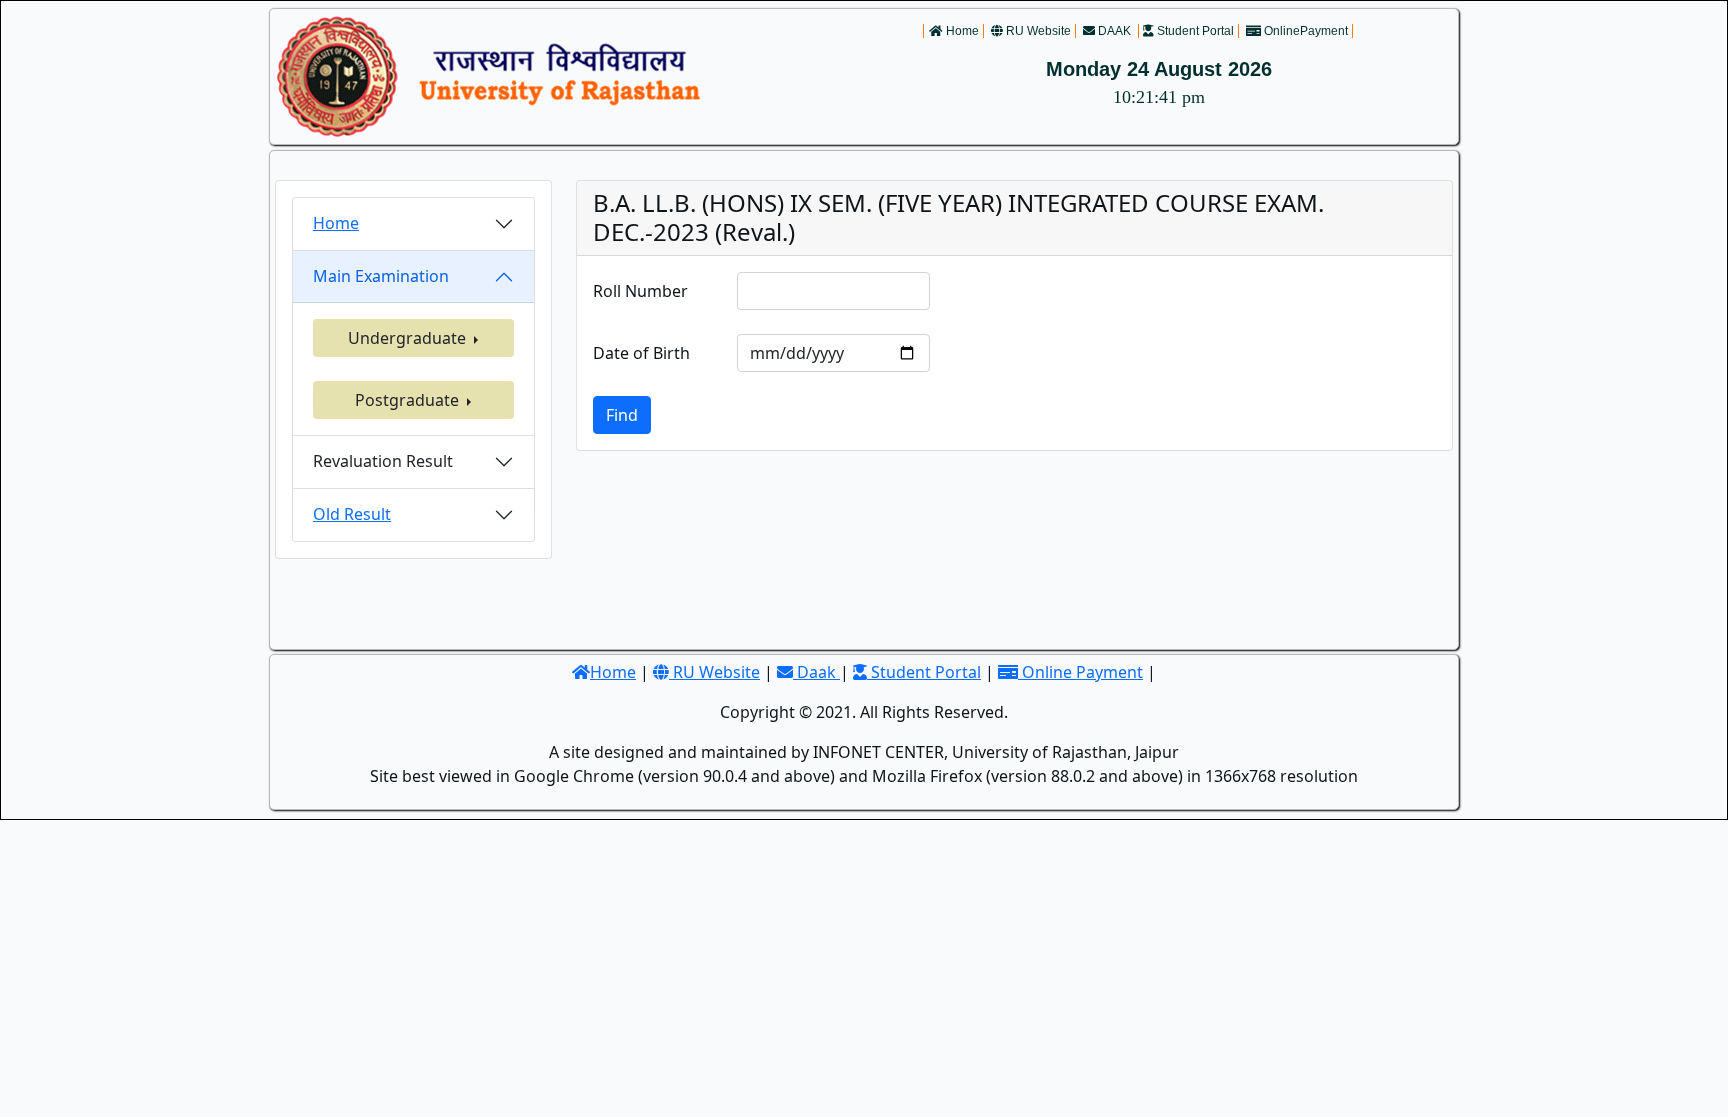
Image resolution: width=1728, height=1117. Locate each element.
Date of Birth (641, 353)
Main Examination (381, 276)
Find (622, 415)
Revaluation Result (383, 461)
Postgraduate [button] (409, 400)
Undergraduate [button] (409, 338)
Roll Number (640, 291)
